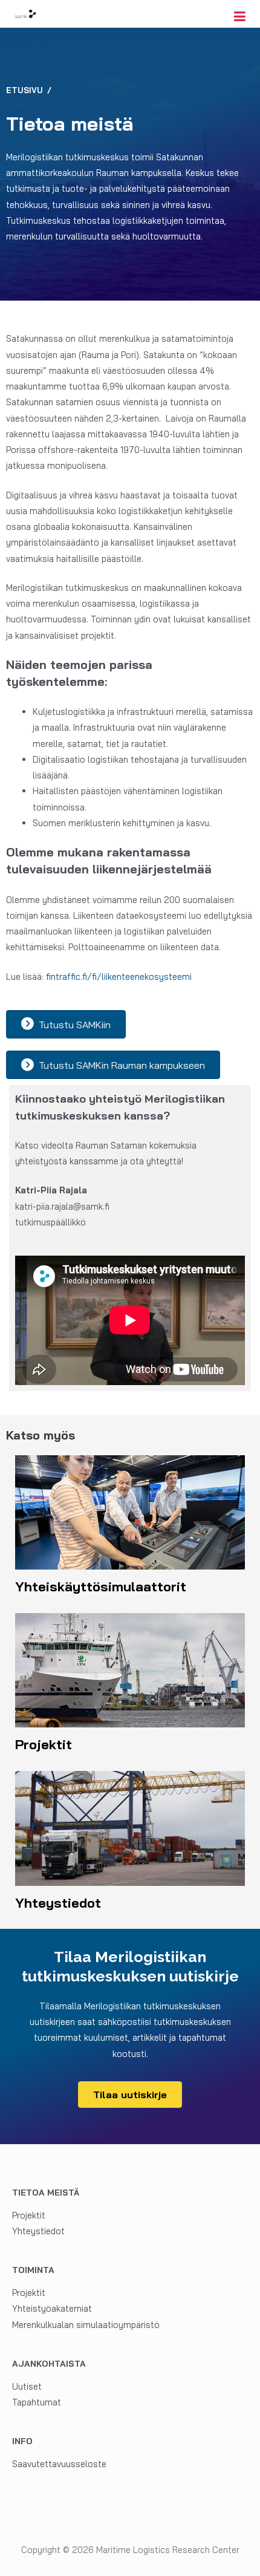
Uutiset (27, 2386)
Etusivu (24, 90)
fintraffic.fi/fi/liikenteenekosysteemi (119, 977)
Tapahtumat (37, 2402)
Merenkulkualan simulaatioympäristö (86, 2325)
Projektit (29, 2215)
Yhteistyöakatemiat (52, 2308)
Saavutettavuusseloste (59, 2464)
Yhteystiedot (38, 2231)
